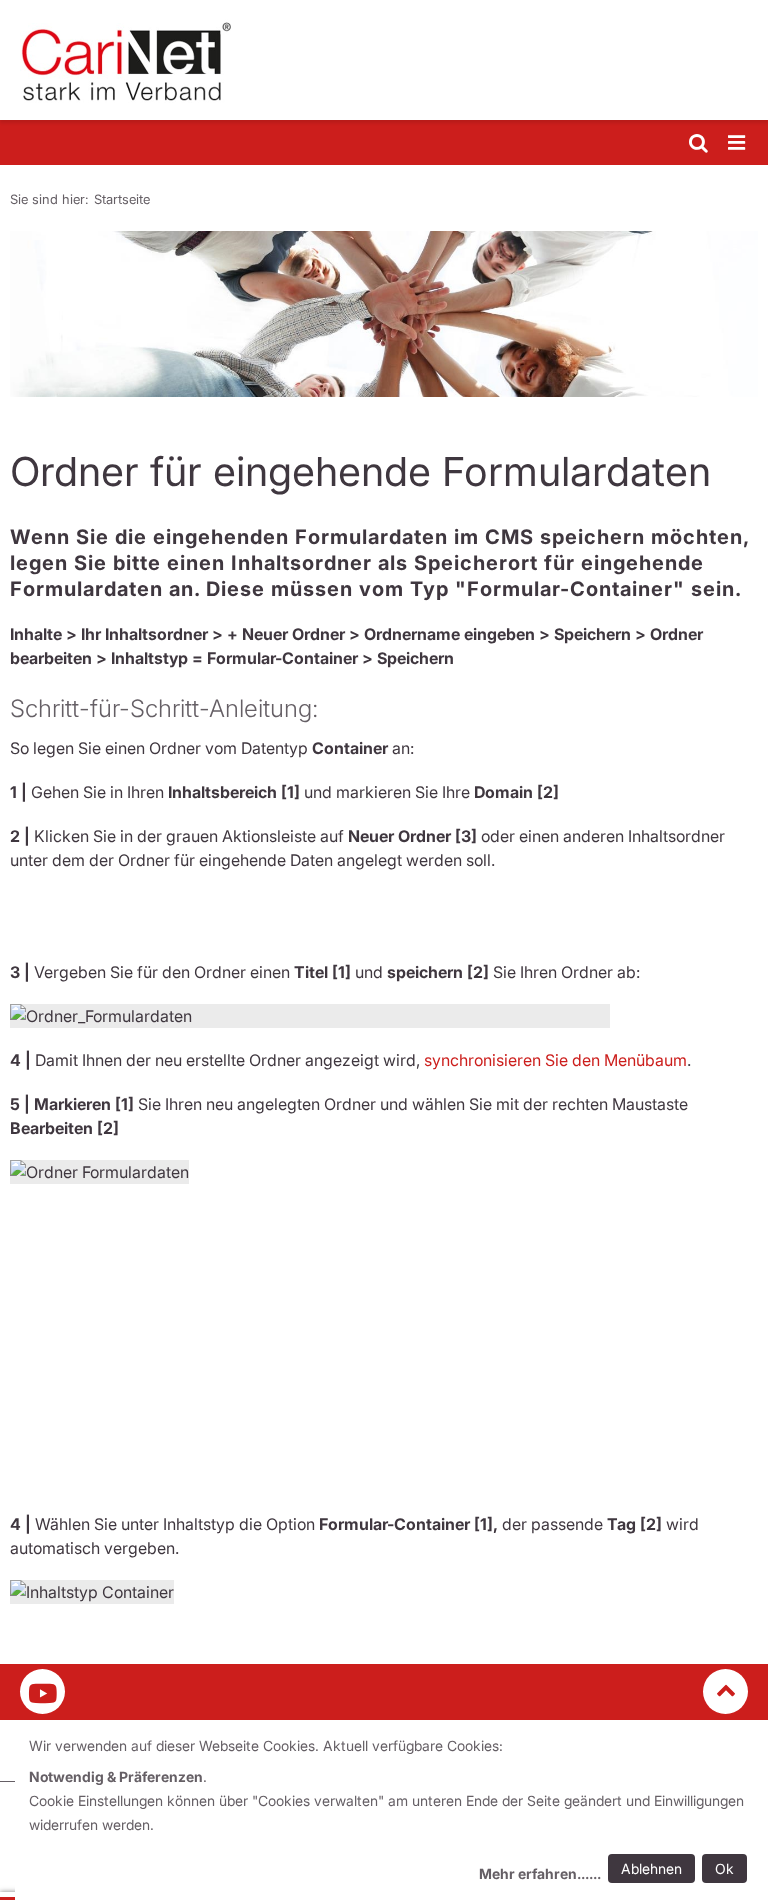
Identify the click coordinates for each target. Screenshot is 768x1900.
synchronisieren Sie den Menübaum (555, 1060)
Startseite (122, 199)
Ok (724, 1868)
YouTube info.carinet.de (42, 1691)
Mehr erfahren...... (540, 1873)
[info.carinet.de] (384, 60)
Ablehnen (651, 1868)
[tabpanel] (384, 314)
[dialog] (391, 1812)
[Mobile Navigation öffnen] (738, 143)
